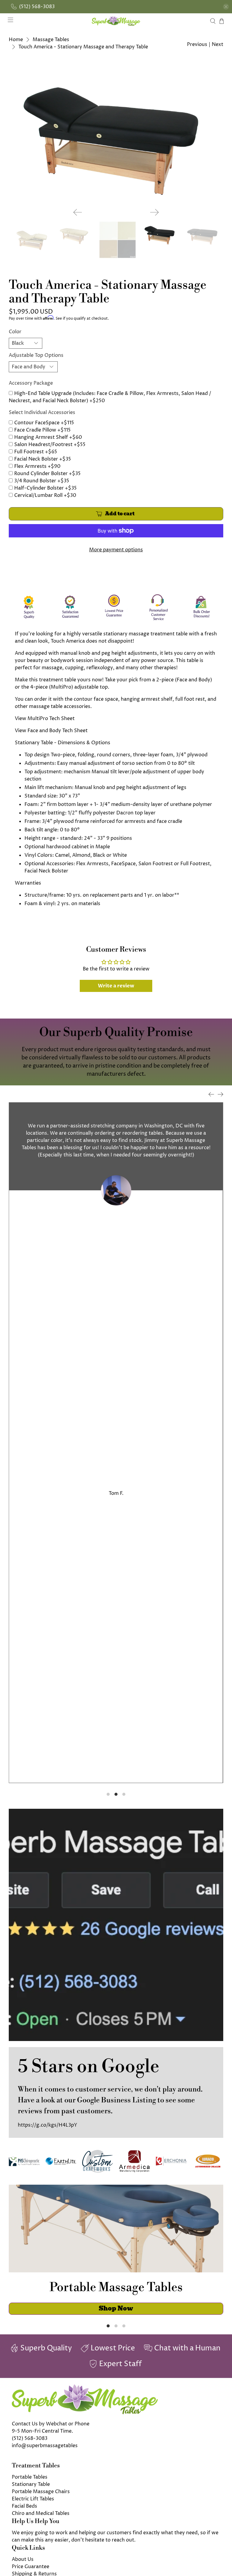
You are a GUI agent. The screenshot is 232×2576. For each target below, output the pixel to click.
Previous (197, 44)
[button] (232, 2574)
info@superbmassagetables (45, 2446)
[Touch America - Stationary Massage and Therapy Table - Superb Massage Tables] (116, 132)
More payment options (116, 550)
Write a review (116, 986)
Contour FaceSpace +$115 (44, 423)
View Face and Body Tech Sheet (51, 731)
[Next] (154, 212)
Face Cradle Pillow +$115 (42, 430)
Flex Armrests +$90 (37, 466)
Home (16, 40)
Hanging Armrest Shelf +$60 (48, 437)
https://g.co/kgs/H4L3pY (48, 2125)
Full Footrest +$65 (36, 452)
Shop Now (116, 2308)
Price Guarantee (31, 2567)
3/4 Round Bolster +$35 (42, 481)
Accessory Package (31, 383)
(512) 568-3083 (30, 2438)
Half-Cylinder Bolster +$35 (45, 488)
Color (15, 332)
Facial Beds (24, 2506)
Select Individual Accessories (42, 412)
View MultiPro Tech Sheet (45, 719)
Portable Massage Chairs (41, 2492)
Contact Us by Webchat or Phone (51, 2424)
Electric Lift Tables (33, 2499)
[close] (226, 7)
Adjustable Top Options (36, 355)
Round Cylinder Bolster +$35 (47, 474)
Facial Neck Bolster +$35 (43, 459)
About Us (23, 2559)
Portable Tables (30, 2477)
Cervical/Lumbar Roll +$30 (45, 495)
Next (217, 44)
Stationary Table (31, 2484)
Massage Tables (51, 40)
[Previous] (78, 212)
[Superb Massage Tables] (116, 21)
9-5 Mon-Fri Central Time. (42, 2431)
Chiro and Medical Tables (41, 2513)
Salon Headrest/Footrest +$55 (50, 445)
